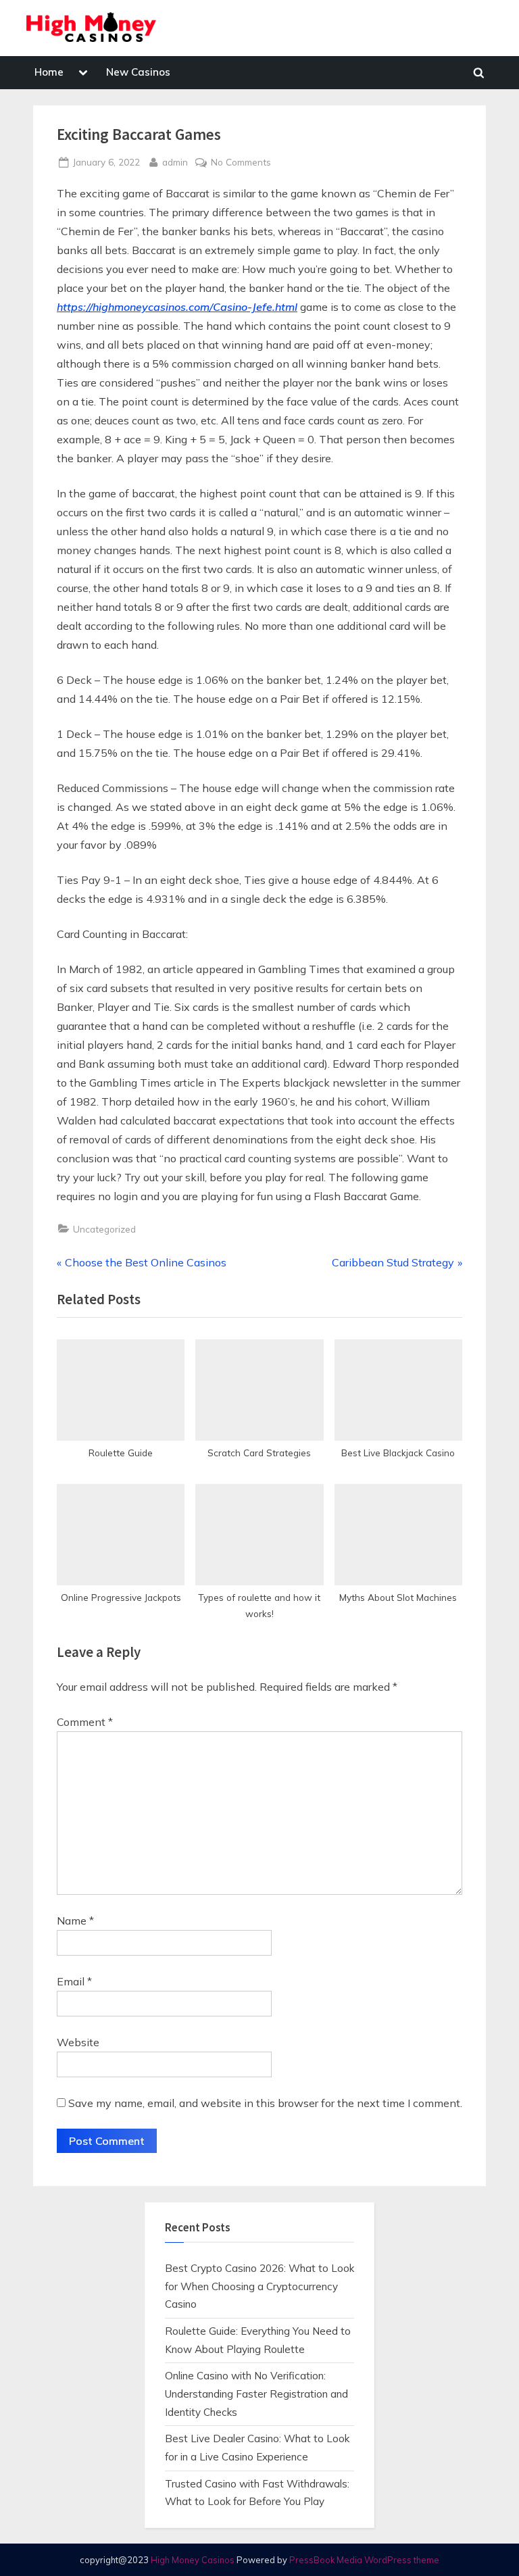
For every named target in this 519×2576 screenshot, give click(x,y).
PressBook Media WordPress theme (364, 2560)
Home (49, 72)
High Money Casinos (193, 2560)
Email (74, 1981)
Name (75, 1921)
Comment (85, 1722)
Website (78, 2042)
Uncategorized (104, 1229)
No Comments (241, 163)
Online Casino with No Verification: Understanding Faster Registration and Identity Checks (256, 2394)
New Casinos (138, 72)
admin (175, 162)
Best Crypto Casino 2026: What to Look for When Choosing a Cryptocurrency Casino (259, 2286)
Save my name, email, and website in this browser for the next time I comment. (265, 2103)
